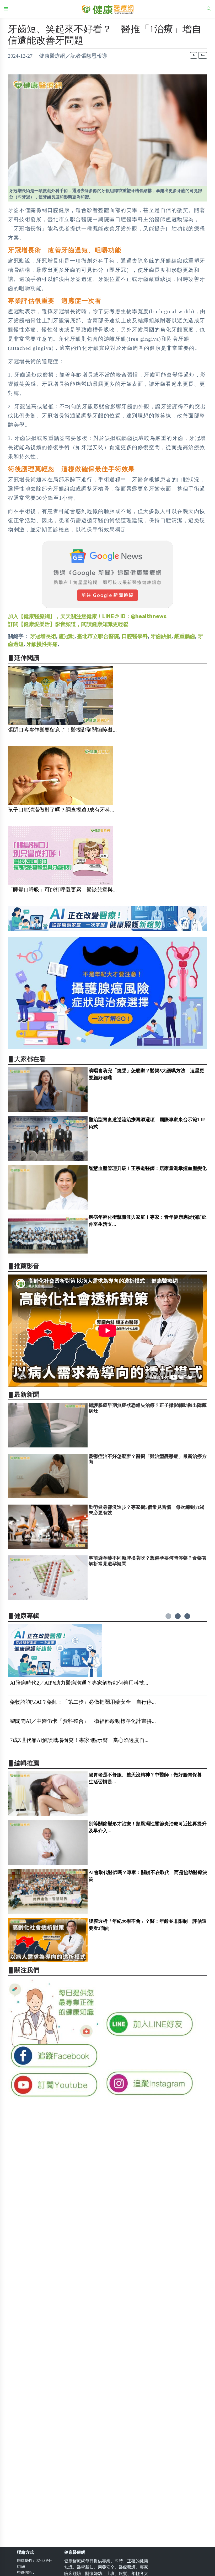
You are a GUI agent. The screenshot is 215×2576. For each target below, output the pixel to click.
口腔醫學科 (135, 636)
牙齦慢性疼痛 (42, 644)
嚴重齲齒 (185, 636)
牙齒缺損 (161, 636)
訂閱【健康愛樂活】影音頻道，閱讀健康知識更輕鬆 (68, 624)
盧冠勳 (67, 636)
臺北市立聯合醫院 (98, 636)
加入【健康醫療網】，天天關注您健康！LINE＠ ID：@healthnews (87, 616)
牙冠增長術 (43, 636)
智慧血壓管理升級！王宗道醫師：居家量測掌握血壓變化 (148, 1168)
